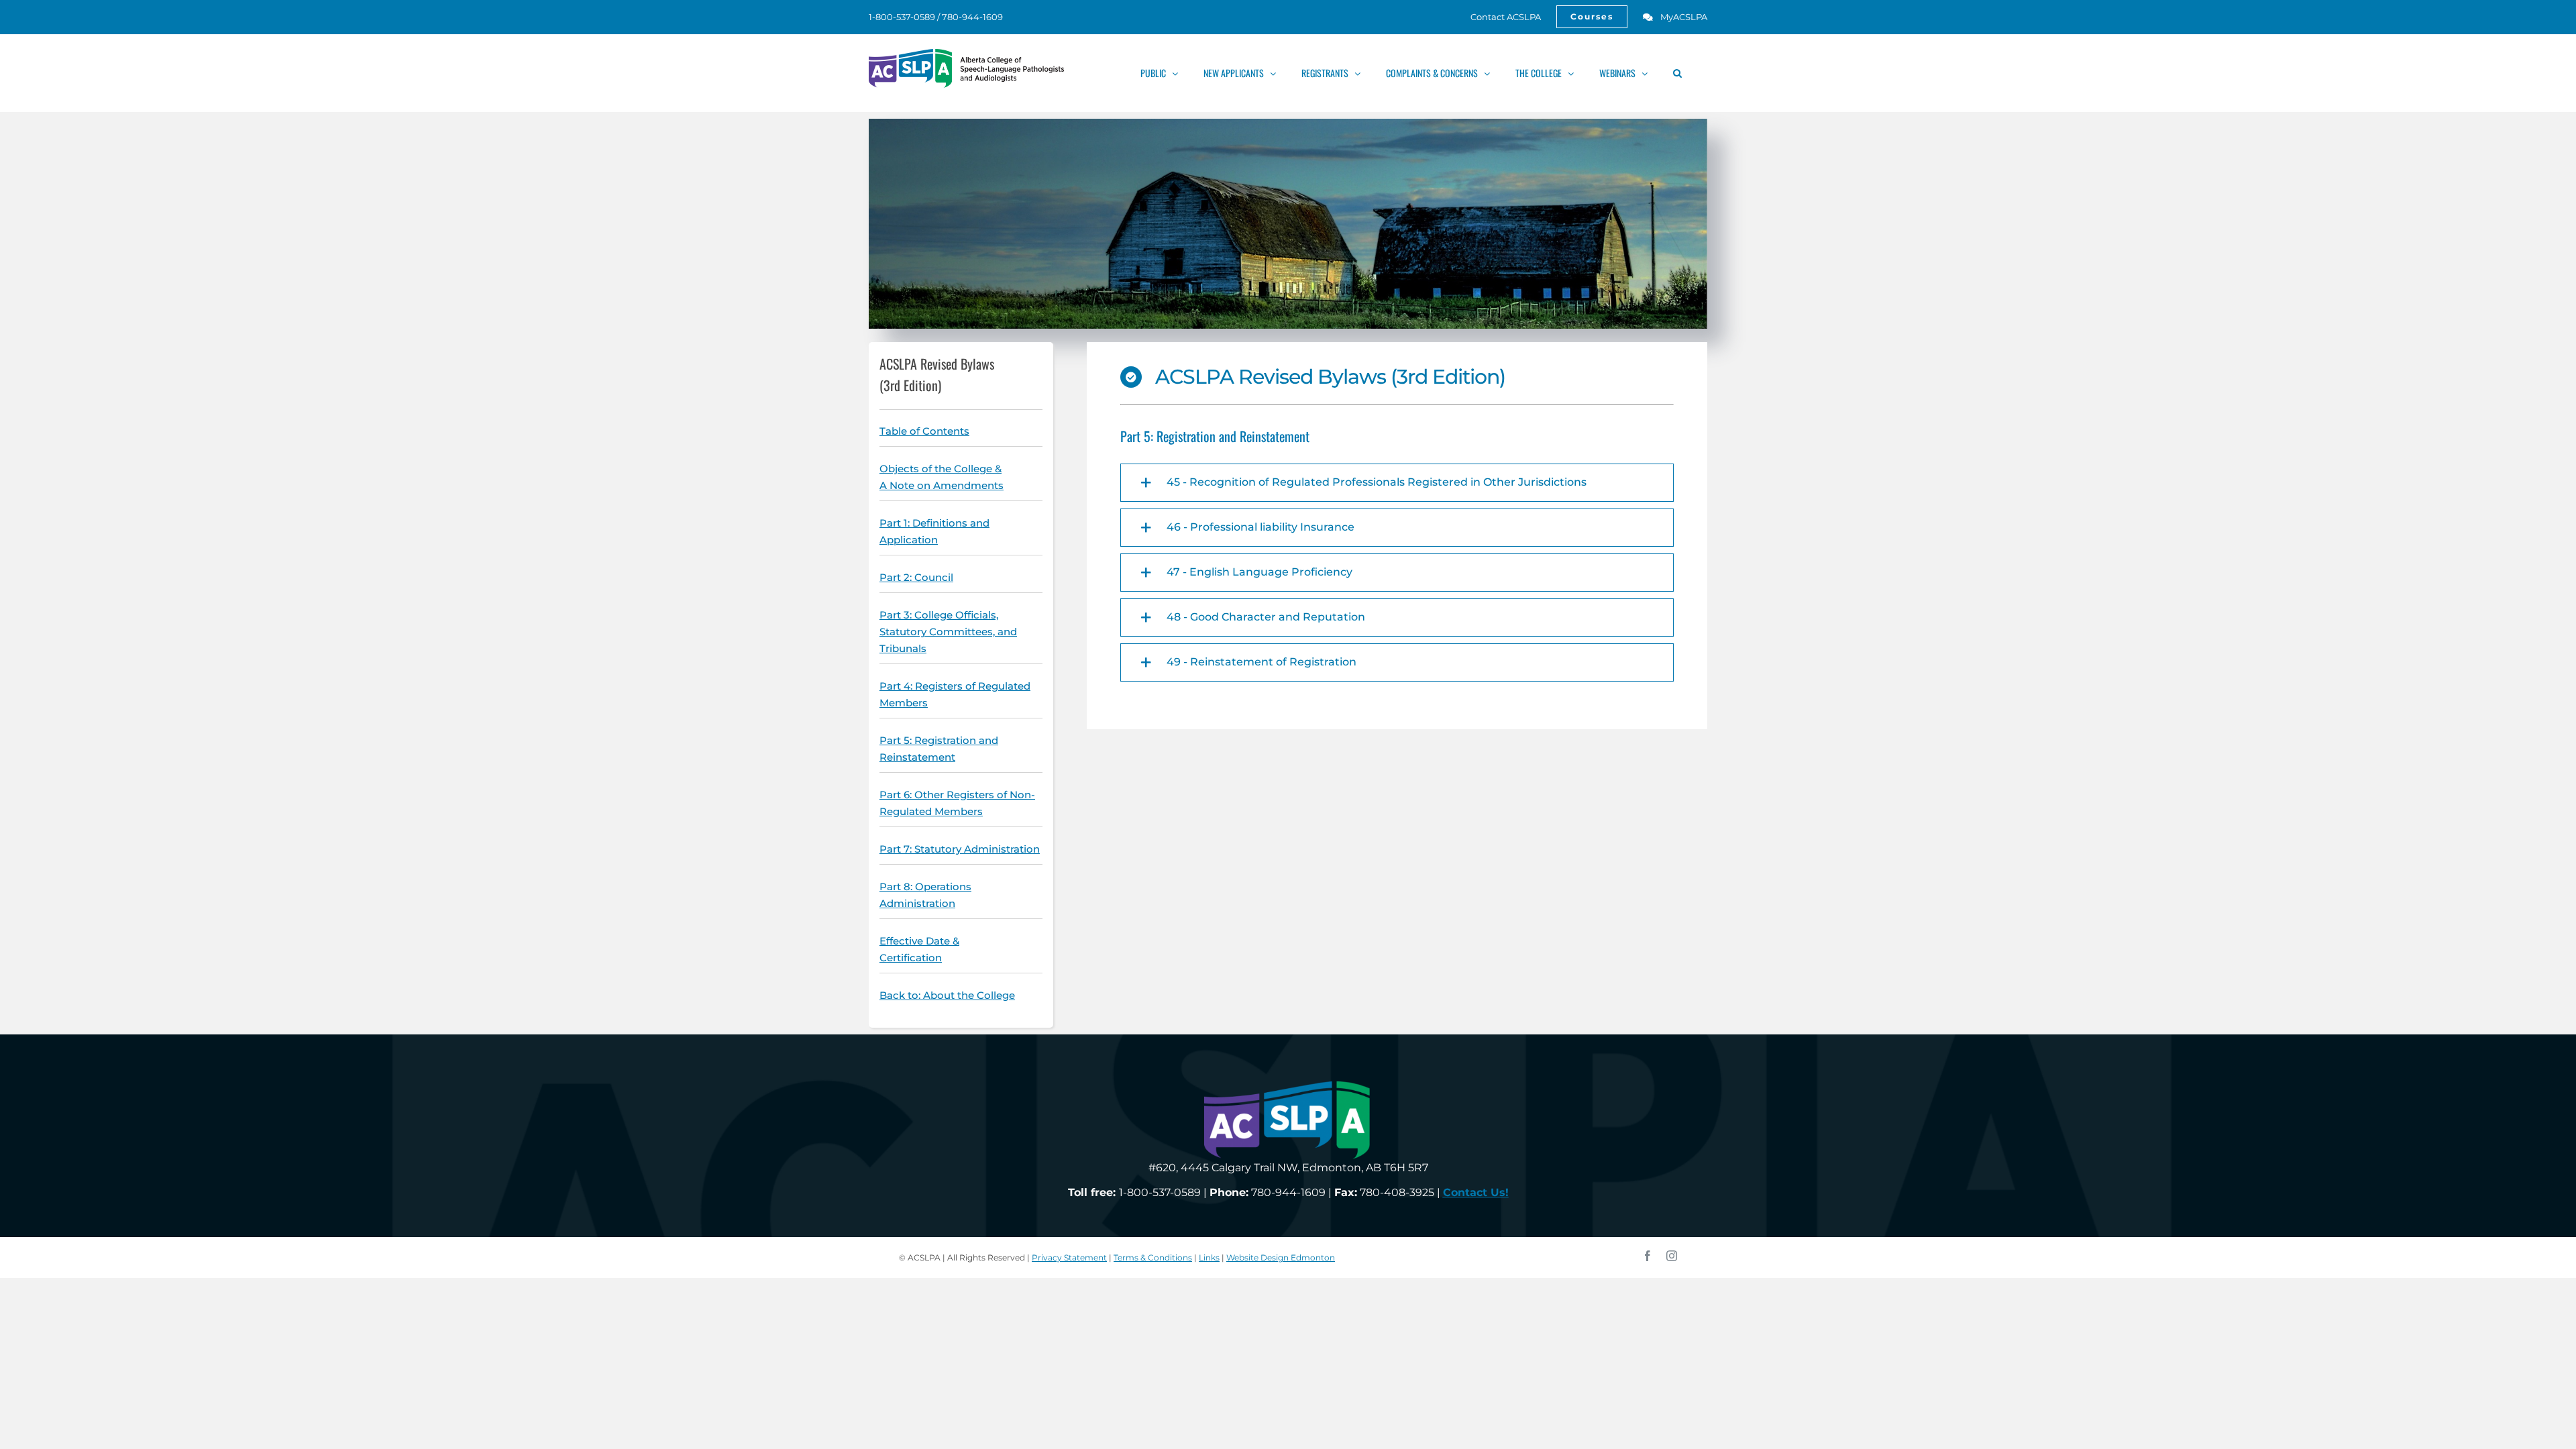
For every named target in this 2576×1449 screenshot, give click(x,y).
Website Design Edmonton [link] (1281, 1257)
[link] (1498, 17)
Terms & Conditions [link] (1153, 1257)
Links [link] (1209, 1257)
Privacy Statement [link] (1069, 1257)
